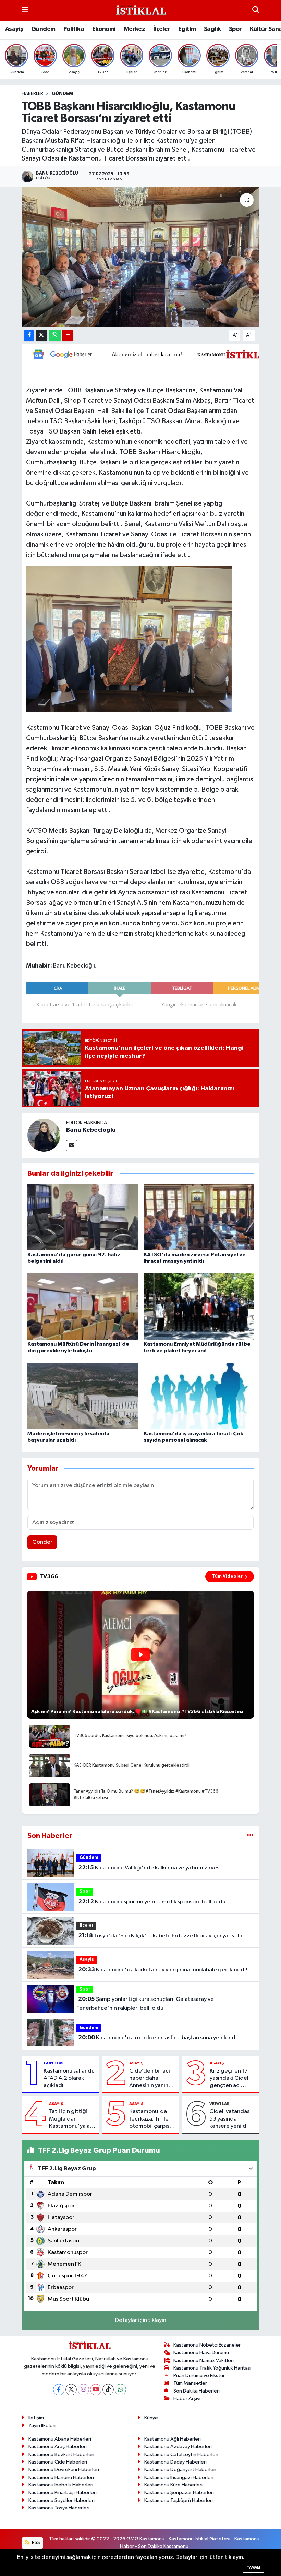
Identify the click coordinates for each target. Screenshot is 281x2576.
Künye (151, 2418)
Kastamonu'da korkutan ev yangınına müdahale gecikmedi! (163, 1970)
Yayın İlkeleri (42, 2426)
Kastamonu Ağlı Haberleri (173, 2439)
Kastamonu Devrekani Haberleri (64, 2470)
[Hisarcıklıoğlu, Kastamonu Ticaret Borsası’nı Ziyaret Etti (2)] (129, 639)
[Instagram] (83, 2390)
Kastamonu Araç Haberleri (58, 2447)
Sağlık (212, 29)
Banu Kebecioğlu (91, 1130)
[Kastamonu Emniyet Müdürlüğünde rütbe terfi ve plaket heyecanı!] (199, 1306)
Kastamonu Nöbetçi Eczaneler (207, 2345)
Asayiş (14, 29)
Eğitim (187, 29)
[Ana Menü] (25, 10)
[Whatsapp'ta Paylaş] (55, 336)
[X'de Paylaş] (41, 336)
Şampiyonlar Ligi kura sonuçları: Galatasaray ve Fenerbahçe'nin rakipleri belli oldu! (145, 2004)
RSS (35, 2543)
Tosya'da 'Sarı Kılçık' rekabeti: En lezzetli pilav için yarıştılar (161, 1936)
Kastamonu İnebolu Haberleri (61, 2485)
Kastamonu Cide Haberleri (58, 2462)
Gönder (42, 1542)
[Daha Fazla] (68, 336)
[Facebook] (59, 2390)
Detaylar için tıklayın (141, 2320)
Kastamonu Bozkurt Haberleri (61, 2454)
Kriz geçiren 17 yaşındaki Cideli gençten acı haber (230, 2079)
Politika (74, 29)
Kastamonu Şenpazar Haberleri (179, 2492)
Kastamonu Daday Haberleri (175, 2462)
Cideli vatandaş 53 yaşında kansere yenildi (229, 2119)
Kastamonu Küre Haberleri (173, 2485)
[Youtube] (96, 2390)
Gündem (43, 29)
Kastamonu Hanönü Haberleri (61, 2477)
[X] (71, 2390)
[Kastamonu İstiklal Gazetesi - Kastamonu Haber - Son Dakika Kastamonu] (140, 10)
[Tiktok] (108, 2390)
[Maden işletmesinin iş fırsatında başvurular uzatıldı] (83, 1396)
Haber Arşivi (187, 2399)
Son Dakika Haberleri (197, 2391)
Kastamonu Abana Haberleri (60, 2439)
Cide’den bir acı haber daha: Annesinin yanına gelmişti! (150, 2079)
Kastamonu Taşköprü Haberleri (179, 2500)
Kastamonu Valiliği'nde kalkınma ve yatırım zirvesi (149, 1868)
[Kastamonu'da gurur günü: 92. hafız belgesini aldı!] (83, 1217)
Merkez (134, 29)
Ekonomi (104, 29)
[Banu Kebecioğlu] (44, 1135)
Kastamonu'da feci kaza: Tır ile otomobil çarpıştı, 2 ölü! (152, 2119)
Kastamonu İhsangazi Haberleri (179, 2477)
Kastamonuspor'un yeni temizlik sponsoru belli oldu (152, 1902)
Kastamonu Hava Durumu (201, 2353)
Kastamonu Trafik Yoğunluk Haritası (212, 2368)
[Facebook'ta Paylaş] (29, 336)
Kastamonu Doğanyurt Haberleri (180, 2470)
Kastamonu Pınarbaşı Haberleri (63, 2492)
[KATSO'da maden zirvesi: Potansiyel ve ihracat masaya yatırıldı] (199, 1217)
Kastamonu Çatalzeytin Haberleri (181, 2454)
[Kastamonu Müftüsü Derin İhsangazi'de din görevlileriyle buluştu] (83, 1306)
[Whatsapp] (120, 2390)
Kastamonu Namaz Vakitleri (204, 2360)
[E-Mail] (72, 1146)
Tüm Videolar (227, 1576)
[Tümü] (250, 1836)
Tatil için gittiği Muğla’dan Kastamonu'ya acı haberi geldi (72, 2119)
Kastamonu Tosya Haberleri (59, 2508)
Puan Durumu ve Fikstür (199, 2376)
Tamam (253, 2568)
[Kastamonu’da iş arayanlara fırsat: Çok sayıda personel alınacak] (199, 1396)
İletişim (36, 2418)
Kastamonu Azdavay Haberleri (178, 2447)
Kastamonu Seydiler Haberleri (62, 2500)
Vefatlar (219, 2104)
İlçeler (162, 29)
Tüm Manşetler (190, 2383)
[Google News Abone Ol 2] (151, 354)
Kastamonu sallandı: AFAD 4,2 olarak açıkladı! (69, 2078)
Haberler (32, 94)
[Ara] (256, 10)
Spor (235, 29)
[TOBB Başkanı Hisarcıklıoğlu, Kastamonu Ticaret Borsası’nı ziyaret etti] (141, 257)
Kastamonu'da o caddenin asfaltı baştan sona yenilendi (157, 2038)
